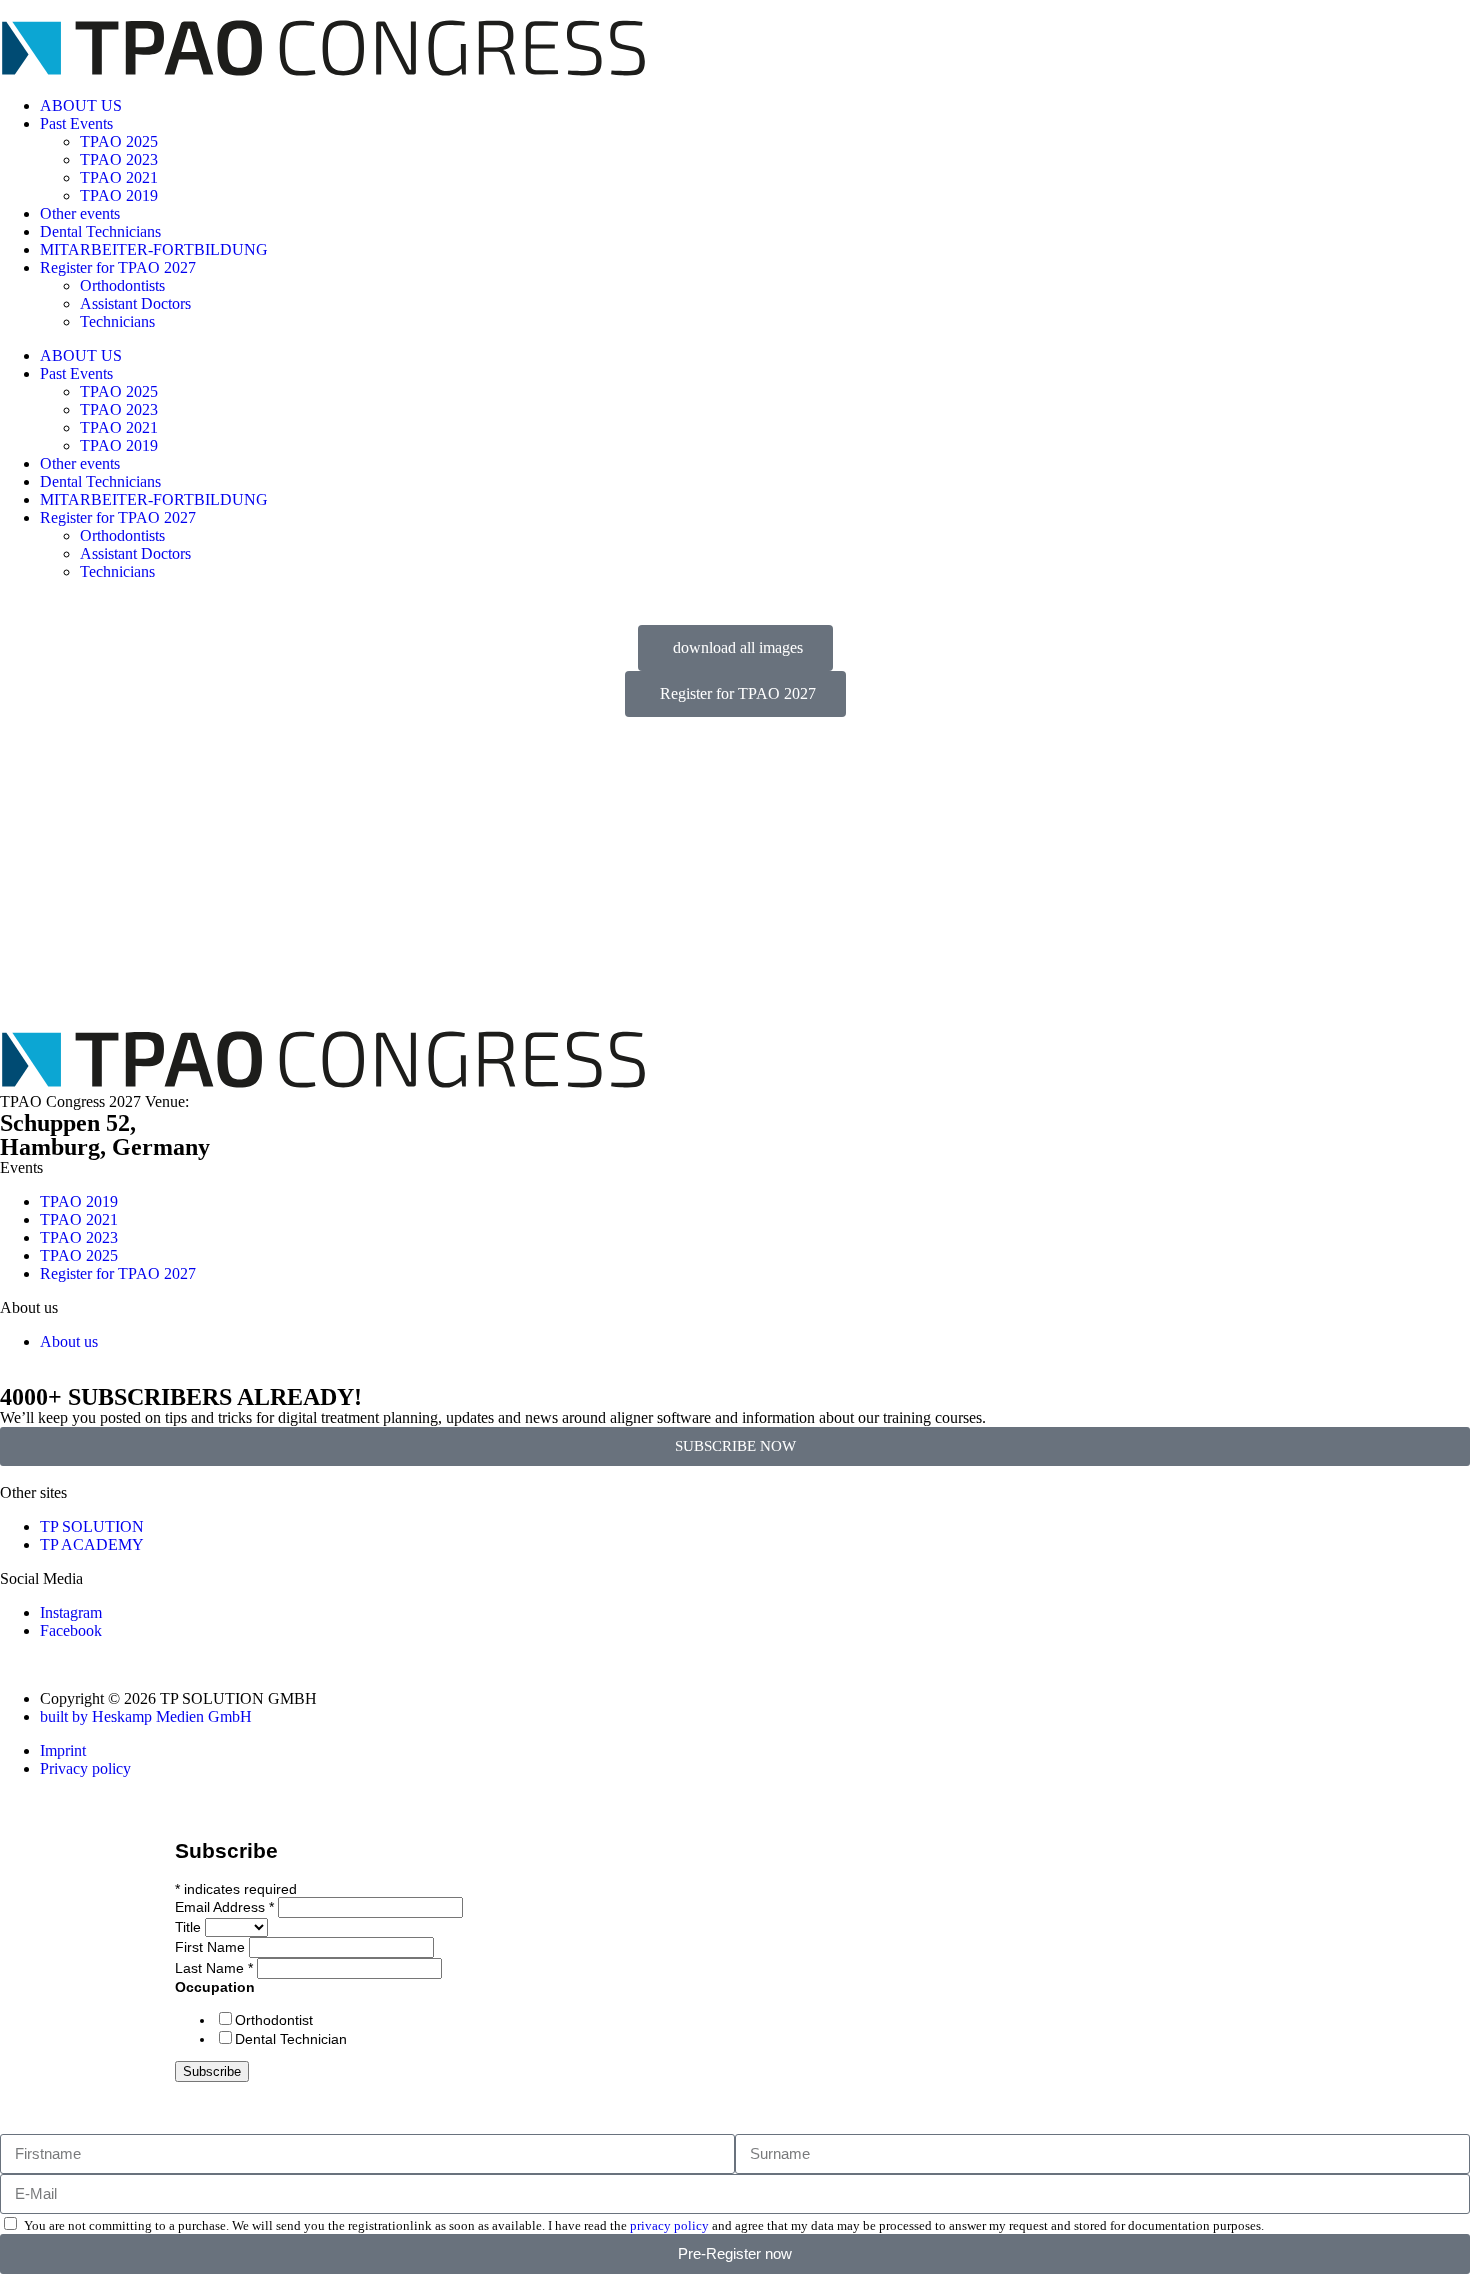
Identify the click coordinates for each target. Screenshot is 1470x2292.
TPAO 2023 (119, 159)
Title (190, 1927)
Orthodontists (122, 285)
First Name (212, 1947)
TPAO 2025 (119, 141)
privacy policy (669, 2225)
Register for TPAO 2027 (118, 267)
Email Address (224, 1907)
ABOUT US (81, 105)
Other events (80, 213)
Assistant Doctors (135, 303)
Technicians (117, 321)
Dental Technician (291, 2039)
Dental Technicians (100, 231)
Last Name (214, 1968)
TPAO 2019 (119, 195)
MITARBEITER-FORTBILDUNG (154, 249)
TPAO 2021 (119, 177)
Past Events (76, 123)
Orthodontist (274, 2020)
